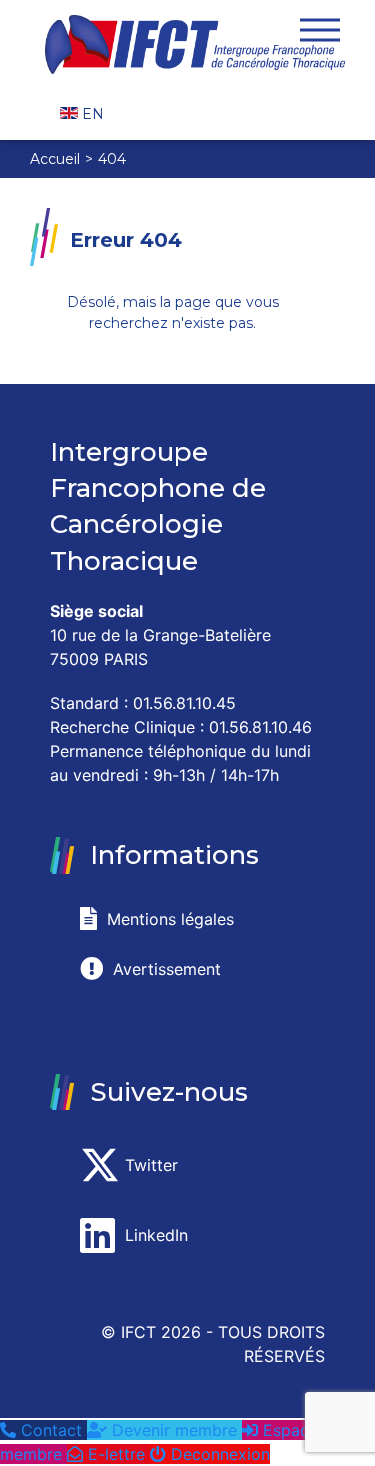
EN (91, 114)
